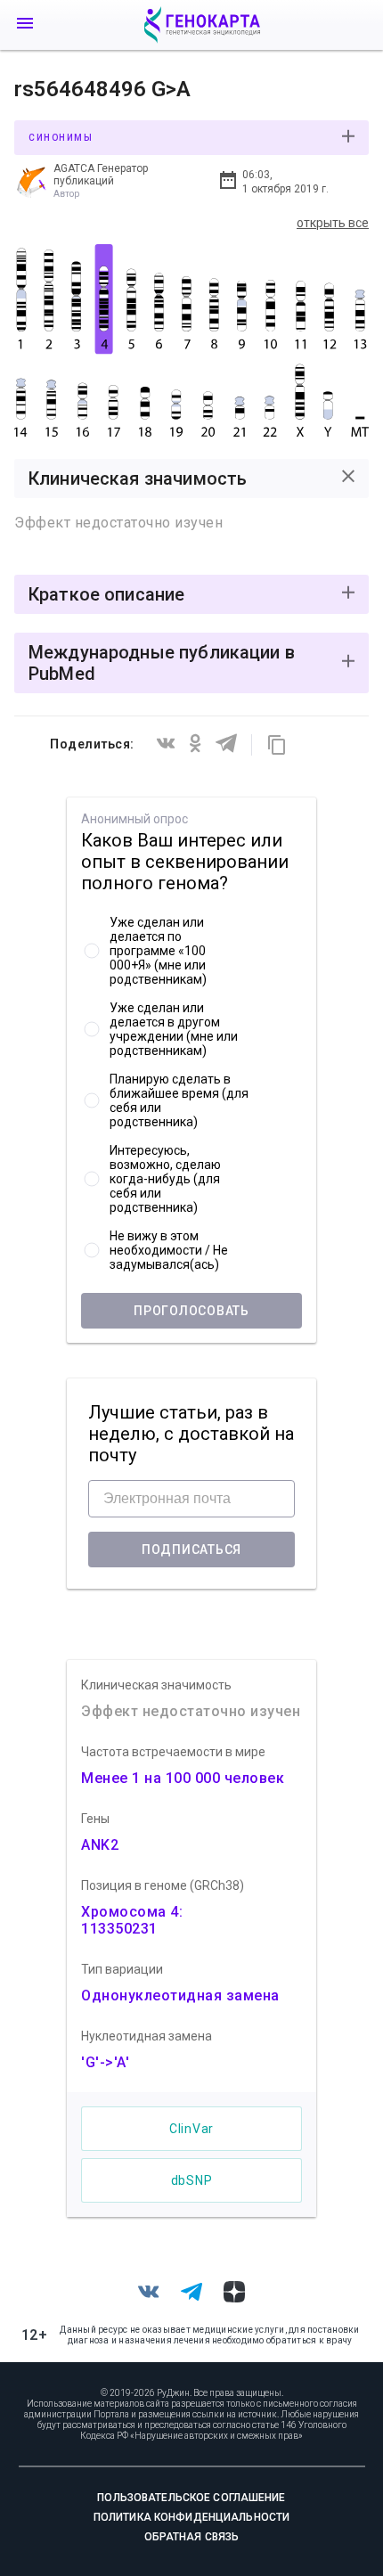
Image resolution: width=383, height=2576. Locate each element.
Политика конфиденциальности (191, 2517)
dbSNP (192, 2180)
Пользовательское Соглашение (191, 2498)
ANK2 (100, 1845)
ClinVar (191, 2129)
